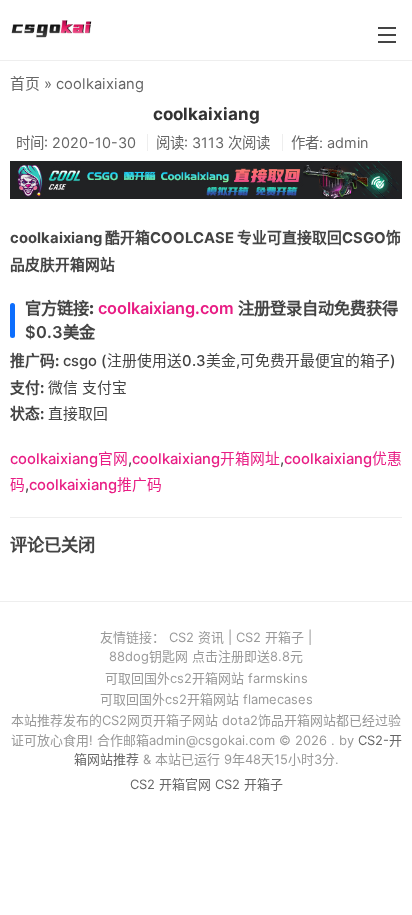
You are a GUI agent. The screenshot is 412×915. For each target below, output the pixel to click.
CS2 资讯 (196, 637)
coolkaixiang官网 (69, 459)
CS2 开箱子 (270, 637)
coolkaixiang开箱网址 (206, 459)
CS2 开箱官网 (170, 784)
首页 (25, 84)
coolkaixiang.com (166, 308)
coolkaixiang (206, 114)
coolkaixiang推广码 (95, 485)
